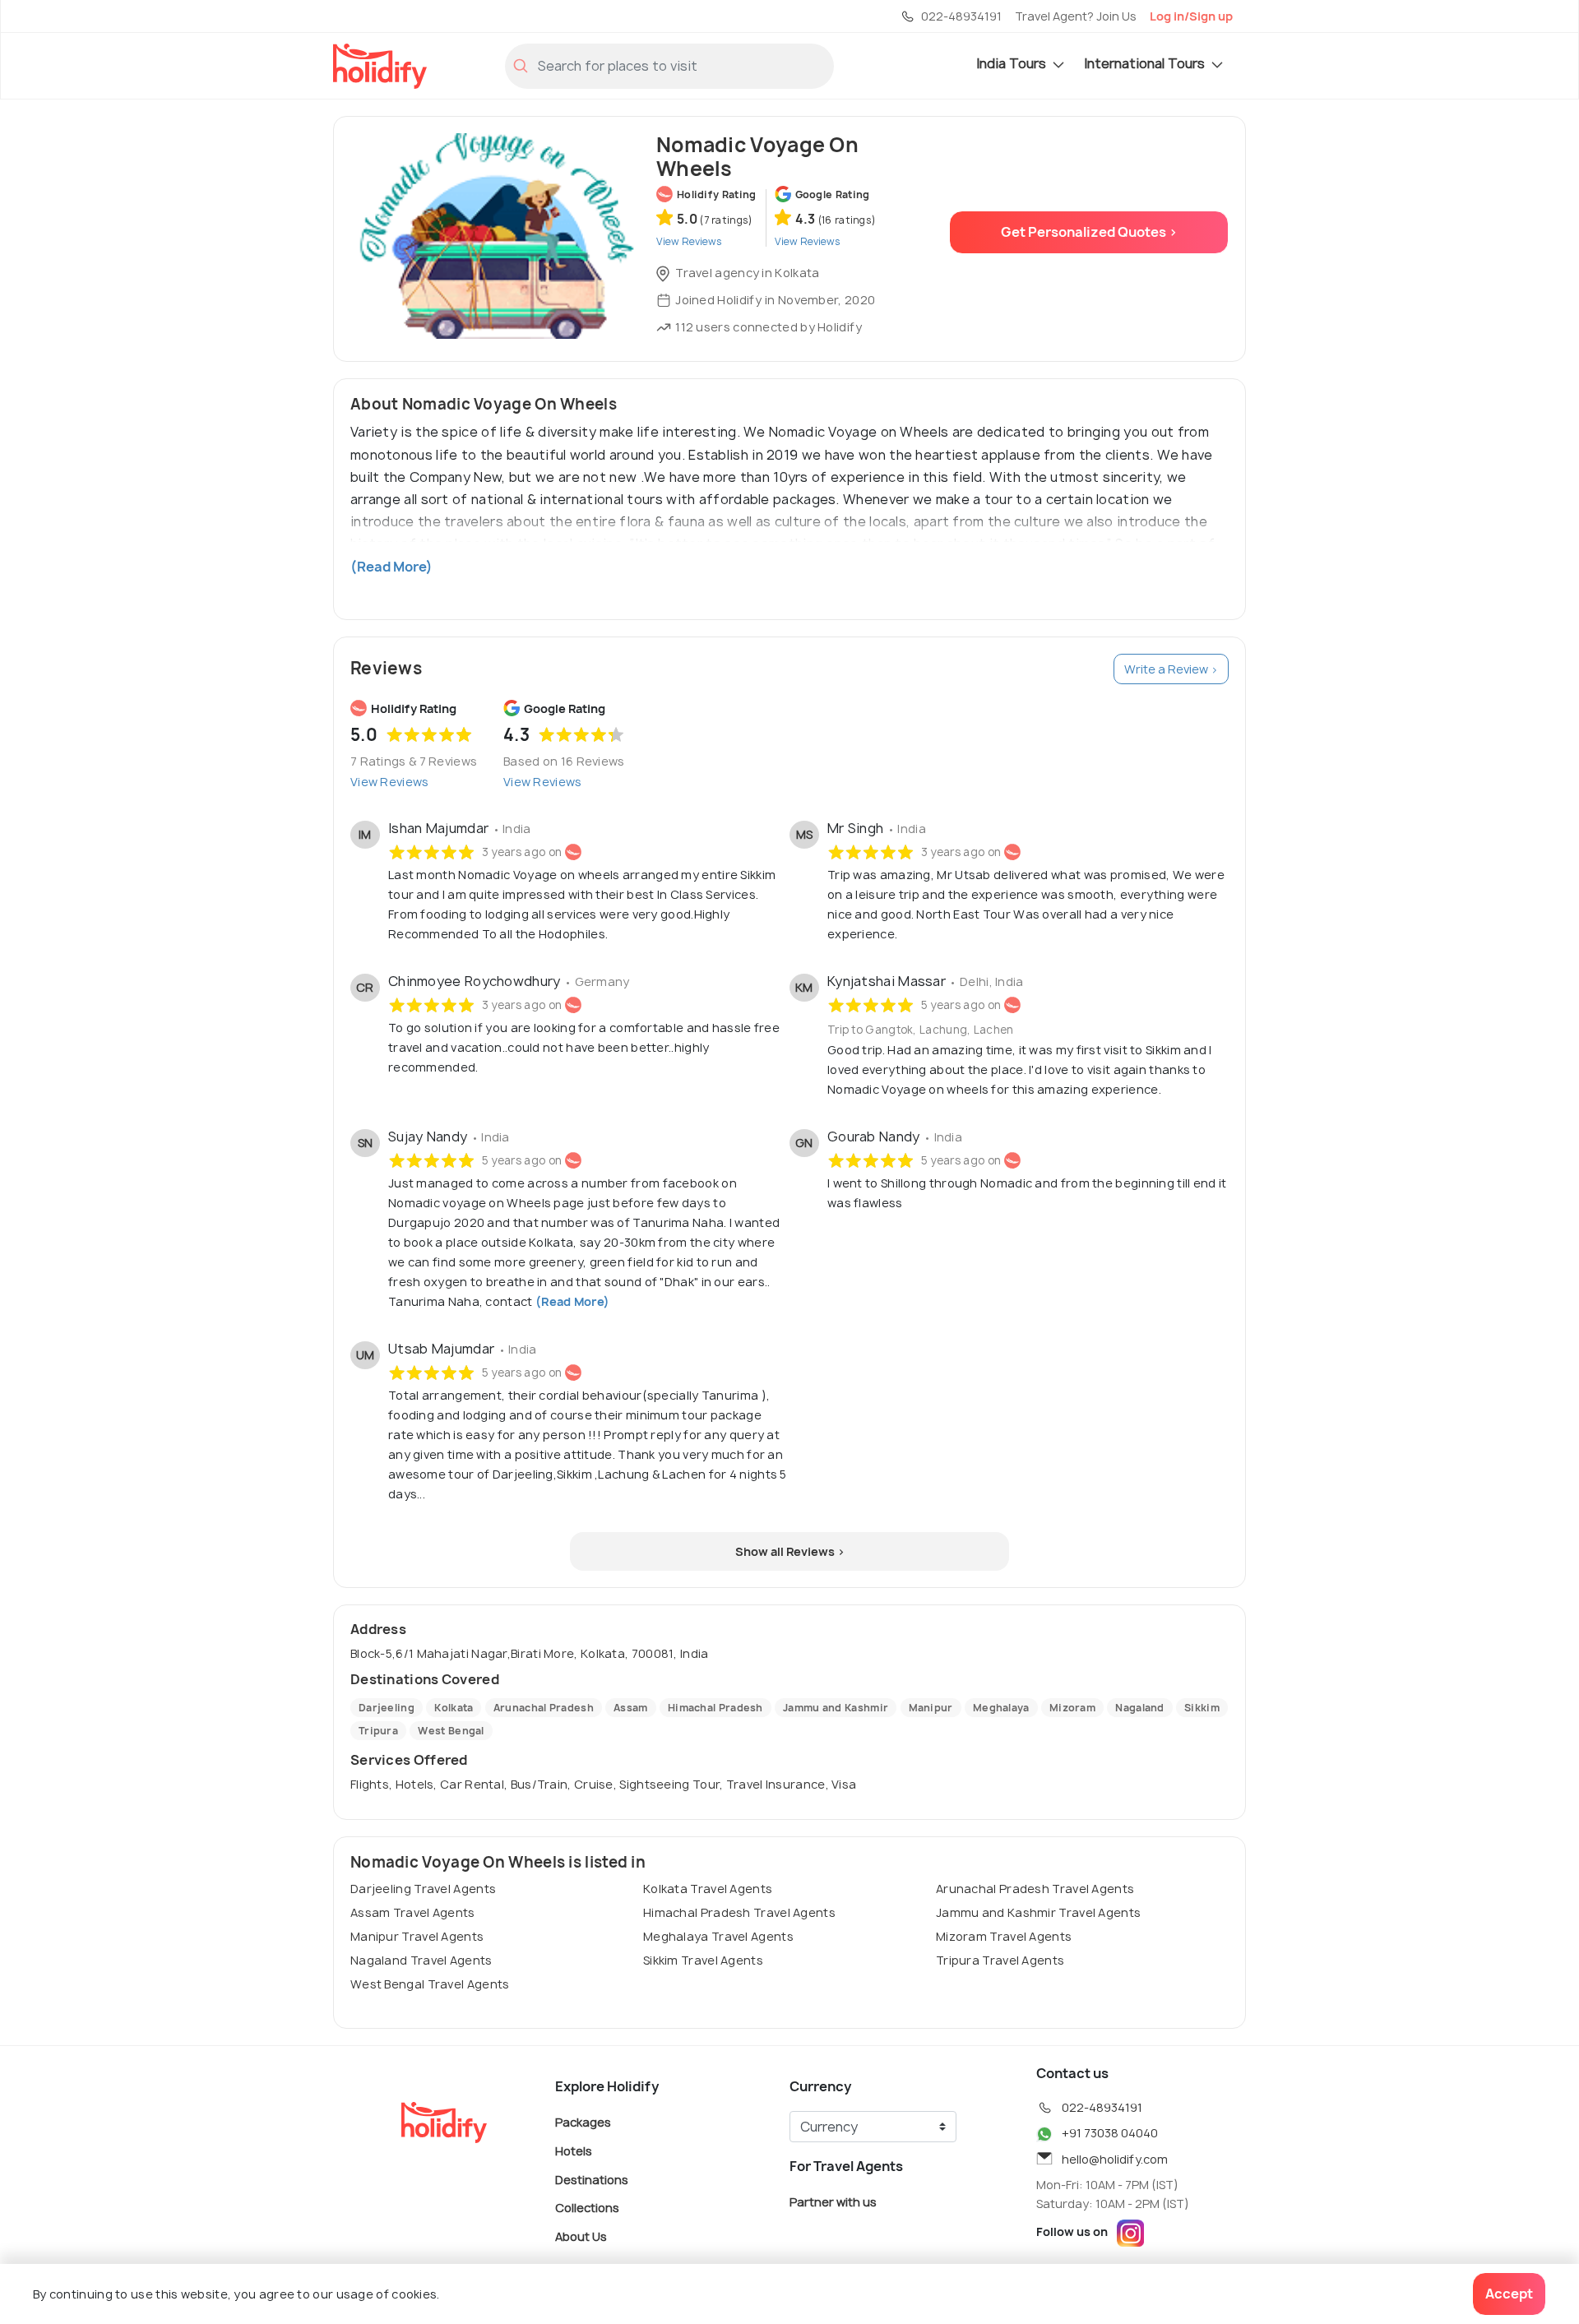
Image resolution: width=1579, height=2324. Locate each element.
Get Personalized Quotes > (1089, 232)
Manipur (931, 1708)
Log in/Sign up (1191, 16)
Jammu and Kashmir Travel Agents (1038, 1912)
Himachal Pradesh (715, 1708)
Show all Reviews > (790, 1551)
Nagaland (1139, 1708)
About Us (581, 2236)
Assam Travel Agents (413, 1912)
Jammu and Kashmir (836, 1708)
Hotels (574, 2151)
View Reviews (390, 782)
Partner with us (833, 2202)
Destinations (592, 2179)
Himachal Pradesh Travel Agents (739, 1912)
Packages (583, 2122)
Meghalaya (1001, 1708)
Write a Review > (1171, 669)
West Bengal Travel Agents (430, 1984)
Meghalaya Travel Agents (718, 1936)
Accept (1509, 2294)
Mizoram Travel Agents (1004, 1936)
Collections (587, 2208)
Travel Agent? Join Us (1076, 16)
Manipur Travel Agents (417, 1936)
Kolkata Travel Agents (708, 1889)
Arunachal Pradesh (544, 1708)
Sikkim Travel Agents (703, 1960)
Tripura (378, 1731)
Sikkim (1202, 1708)
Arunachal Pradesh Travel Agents (1035, 1889)
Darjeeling (387, 1708)
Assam (631, 1708)
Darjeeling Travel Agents (423, 1889)
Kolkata (454, 1708)
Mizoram (1072, 1708)
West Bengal (451, 1731)
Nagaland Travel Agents (421, 1960)
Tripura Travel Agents (1000, 1960)
